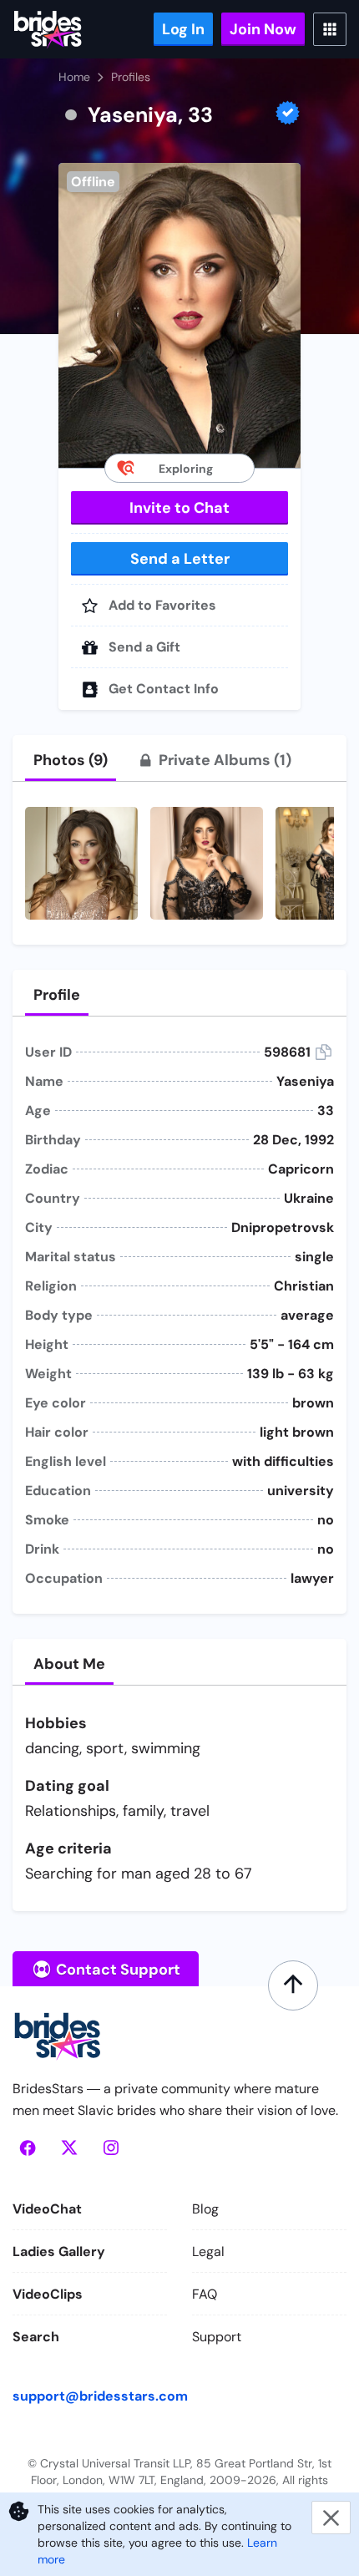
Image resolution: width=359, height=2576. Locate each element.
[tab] (71, 760)
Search (36, 2337)
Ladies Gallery (59, 2251)
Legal (208, 2251)
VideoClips (48, 2294)
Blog (205, 2209)
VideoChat (47, 2209)
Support (217, 2337)
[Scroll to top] (293, 1985)
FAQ (205, 2294)
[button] (179, 315)
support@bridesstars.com (100, 2396)
